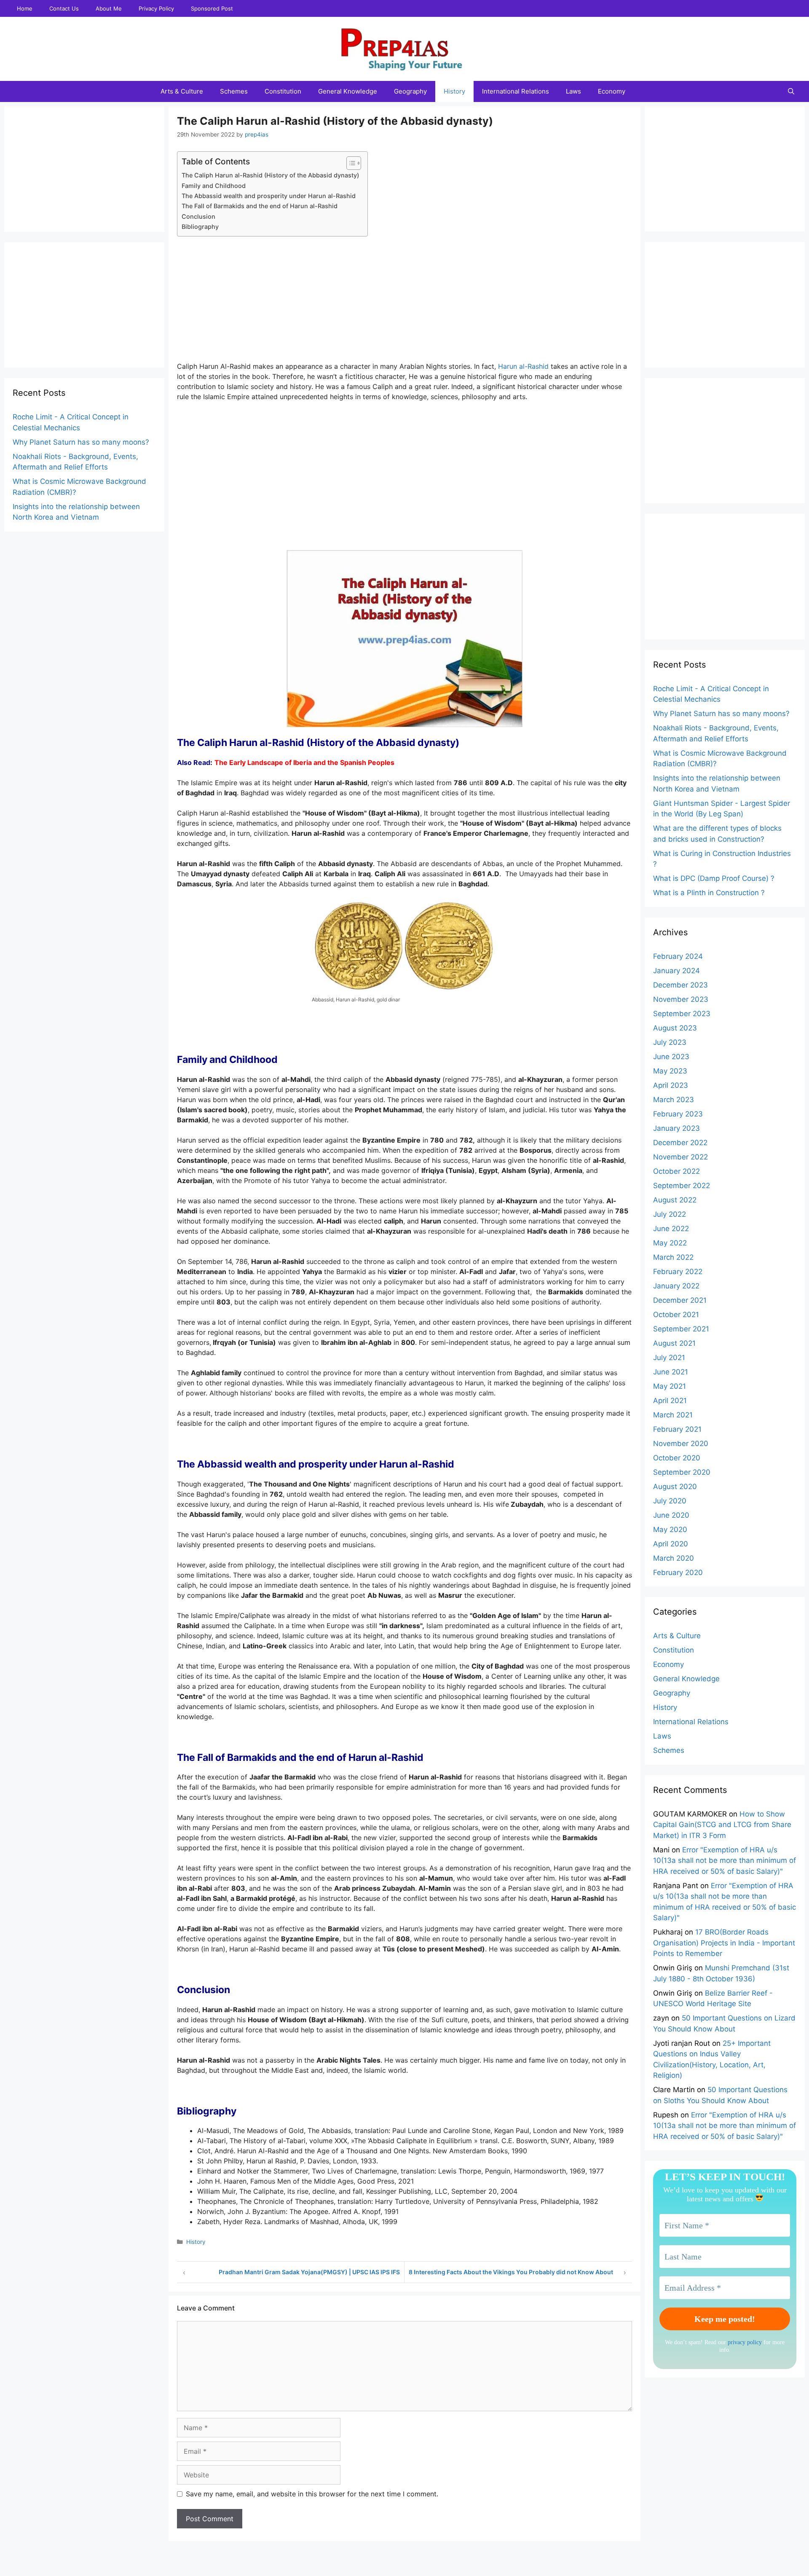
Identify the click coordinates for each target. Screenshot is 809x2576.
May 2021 (670, 1386)
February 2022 (678, 1272)
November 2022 (680, 1157)
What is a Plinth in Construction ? (709, 893)
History (454, 91)
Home (25, 8)
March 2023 (674, 1100)
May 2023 (670, 1071)
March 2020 (674, 1558)
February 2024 (678, 956)
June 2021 (671, 1372)
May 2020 (670, 1529)
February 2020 (678, 1572)
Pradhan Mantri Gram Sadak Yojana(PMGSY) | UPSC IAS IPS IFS (309, 2272)
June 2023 (671, 1057)
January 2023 (676, 1128)
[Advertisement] (404, 302)
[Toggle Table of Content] (350, 163)
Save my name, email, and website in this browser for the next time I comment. (312, 2494)
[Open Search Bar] (791, 91)
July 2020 (670, 1501)
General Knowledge (348, 91)
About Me (109, 8)
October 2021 (676, 1315)
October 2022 (676, 1171)
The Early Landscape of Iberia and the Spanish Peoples (304, 762)
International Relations (516, 91)
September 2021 (681, 1329)
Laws (573, 91)
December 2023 (680, 985)
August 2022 (675, 1200)
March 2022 (673, 1257)
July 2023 (670, 1042)
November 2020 (681, 1444)
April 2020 (671, 1544)
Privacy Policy (156, 8)
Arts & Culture (182, 91)
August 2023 (675, 1028)
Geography (410, 91)
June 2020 (671, 1515)
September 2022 (682, 1186)
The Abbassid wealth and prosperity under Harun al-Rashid (269, 196)
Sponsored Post (212, 8)
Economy (612, 91)
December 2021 (680, 1300)
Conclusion (199, 216)
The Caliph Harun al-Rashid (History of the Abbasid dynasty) (270, 175)
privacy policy (745, 2342)
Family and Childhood (214, 186)
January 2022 (676, 1286)
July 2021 (669, 1358)
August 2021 (674, 1343)
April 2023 (671, 1085)
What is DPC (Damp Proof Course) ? (714, 878)
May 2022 (670, 1243)
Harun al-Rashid (523, 366)
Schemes (234, 91)
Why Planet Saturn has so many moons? (81, 442)
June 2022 (671, 1229)
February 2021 (677, 1429)
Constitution (283, 91)
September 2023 (682, 1014)
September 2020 (682, 1472)
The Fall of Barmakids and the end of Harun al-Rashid (260, 206)
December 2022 (680, 1143)
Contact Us (64, 8)
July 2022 (670, 1214)
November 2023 (681, 999)
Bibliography (201, 227)
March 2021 (673, 1415)
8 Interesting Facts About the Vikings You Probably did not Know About (511, 2272)
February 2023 (678, 1114)
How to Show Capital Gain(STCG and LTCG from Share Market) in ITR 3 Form (722, 1825)
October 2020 (677, 1458)
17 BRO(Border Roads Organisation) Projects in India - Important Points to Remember (724, 1943)
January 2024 (676, 971)
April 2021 (670, 1401)
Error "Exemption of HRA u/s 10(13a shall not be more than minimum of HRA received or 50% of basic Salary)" (725, 1861)
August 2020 (675, 1487)
